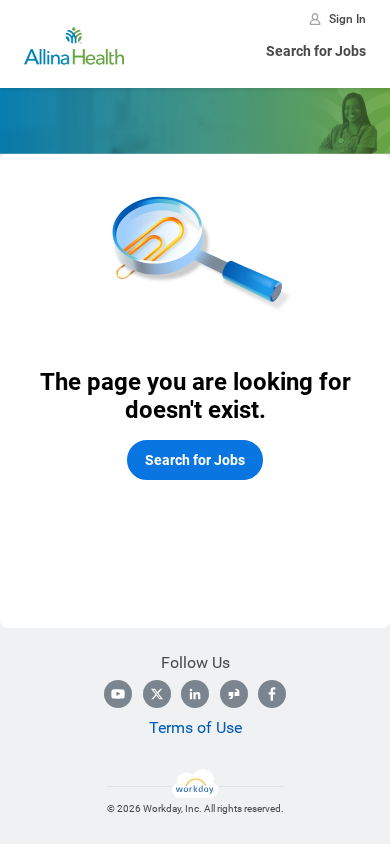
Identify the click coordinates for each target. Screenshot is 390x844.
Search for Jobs (316, 51)
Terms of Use (195, 727)
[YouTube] (118, 694)
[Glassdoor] (234, 694)
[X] (157, 694)
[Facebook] (272, 694)
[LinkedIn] (195, 694)
